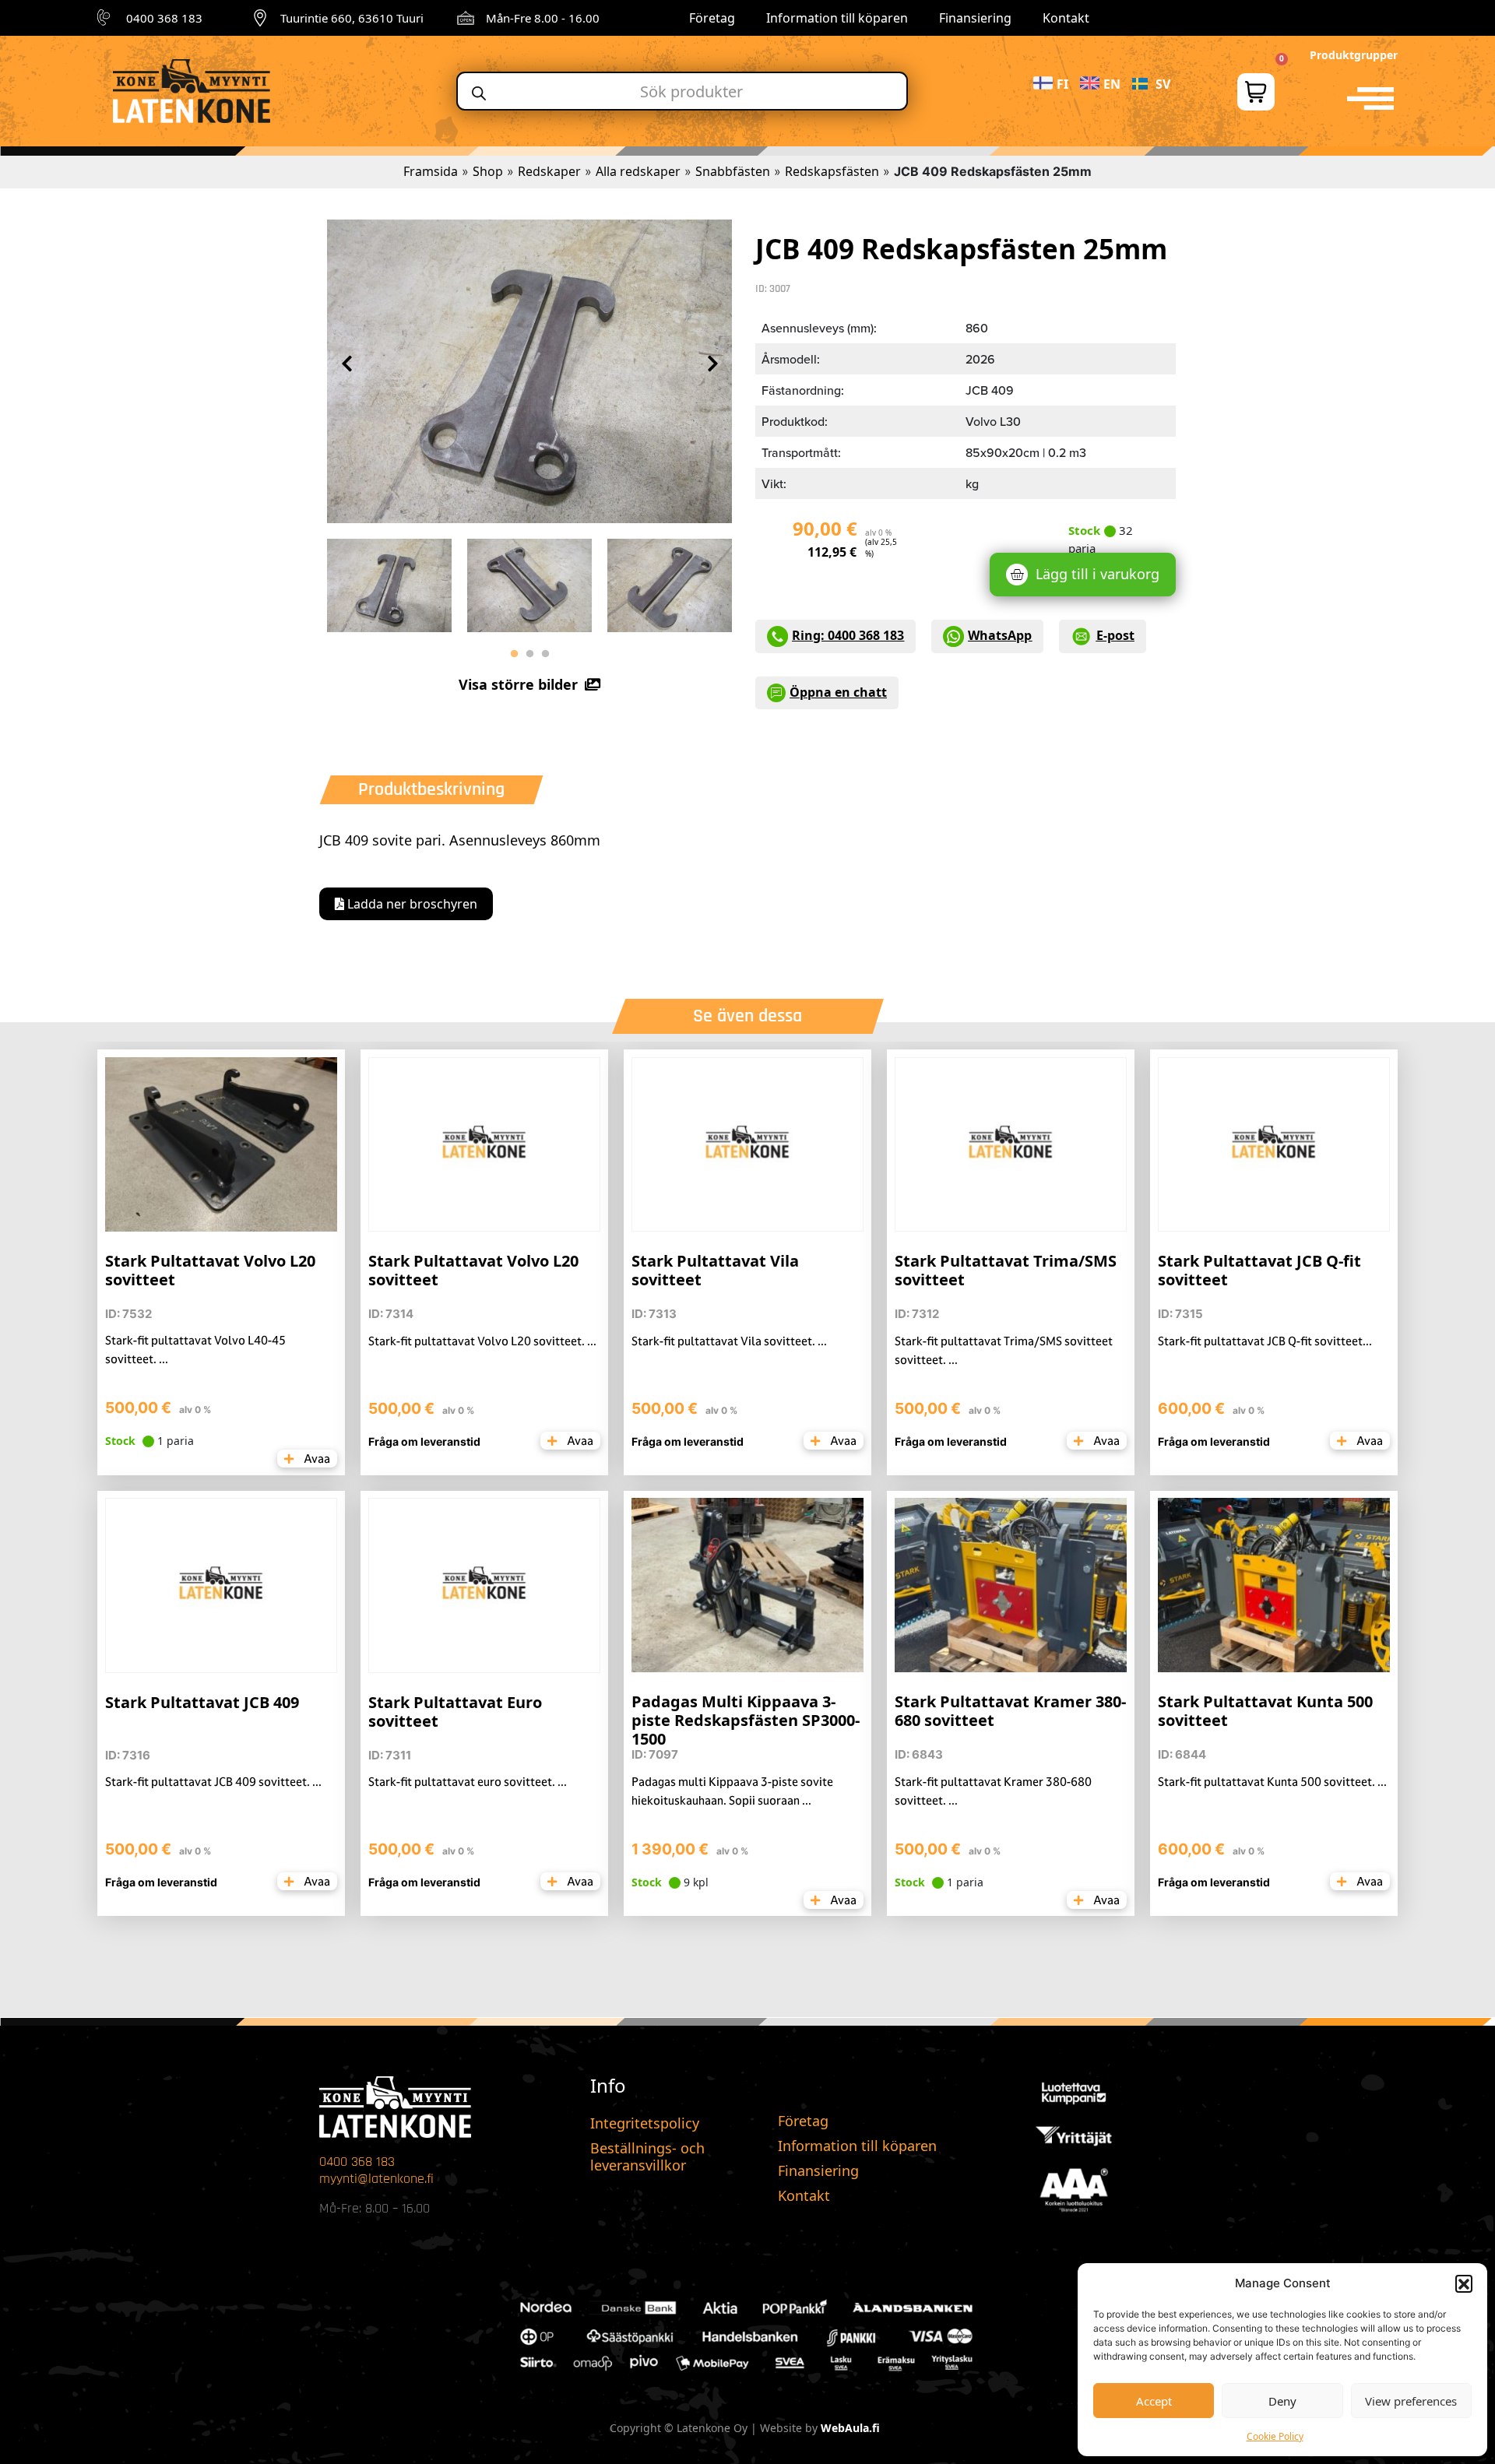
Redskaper (549, 171)
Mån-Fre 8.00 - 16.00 (543, 18)
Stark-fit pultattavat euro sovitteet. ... (468, 1782)
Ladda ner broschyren (411, 904)
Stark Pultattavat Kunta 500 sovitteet (1265, 1711)
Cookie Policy (1275, 2436)
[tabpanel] (389, 582)
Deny (1282, 2401)
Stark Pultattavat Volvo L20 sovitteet (210, 1270)
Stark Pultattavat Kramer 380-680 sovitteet (1010, 1711)
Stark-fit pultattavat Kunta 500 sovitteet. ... (1272, 1782)
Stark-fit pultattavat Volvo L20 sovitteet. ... (482, 1341)
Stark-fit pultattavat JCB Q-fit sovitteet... (1265, 1341)
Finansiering (975, 18)
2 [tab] (529, 654)
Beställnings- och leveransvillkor (647, 2156)
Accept (1154, 2401)
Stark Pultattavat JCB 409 (202, 1702)
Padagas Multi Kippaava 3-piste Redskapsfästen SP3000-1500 (746, 1720)
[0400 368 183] (106, 18)
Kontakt (1066, 18)
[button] (1464, 2283)
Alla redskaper (638, 171)
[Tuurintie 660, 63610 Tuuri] (260, 18)
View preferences (1411, 2401)
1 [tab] (514, 654)
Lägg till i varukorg (1098, 574)
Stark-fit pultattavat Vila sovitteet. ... (729, 1341)
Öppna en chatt (838, 692)
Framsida (431, 171)
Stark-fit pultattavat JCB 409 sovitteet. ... (213, 1782)
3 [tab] (545, 654)
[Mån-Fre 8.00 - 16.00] (466, 18)
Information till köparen (837, 18)
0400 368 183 (164, 18)
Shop (488, 171)
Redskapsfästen (832, 171)
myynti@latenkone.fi (376, 2179)
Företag (712, 18)
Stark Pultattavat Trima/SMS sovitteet (1006, 1270)
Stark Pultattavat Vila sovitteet (715, 1270)
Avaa (316, 1459)
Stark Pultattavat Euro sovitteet (455, 1712)
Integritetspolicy (645, 2123)
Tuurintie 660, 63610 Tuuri (352, 18)
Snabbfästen (733, 171)
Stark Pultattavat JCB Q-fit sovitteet (1259, 1270)
